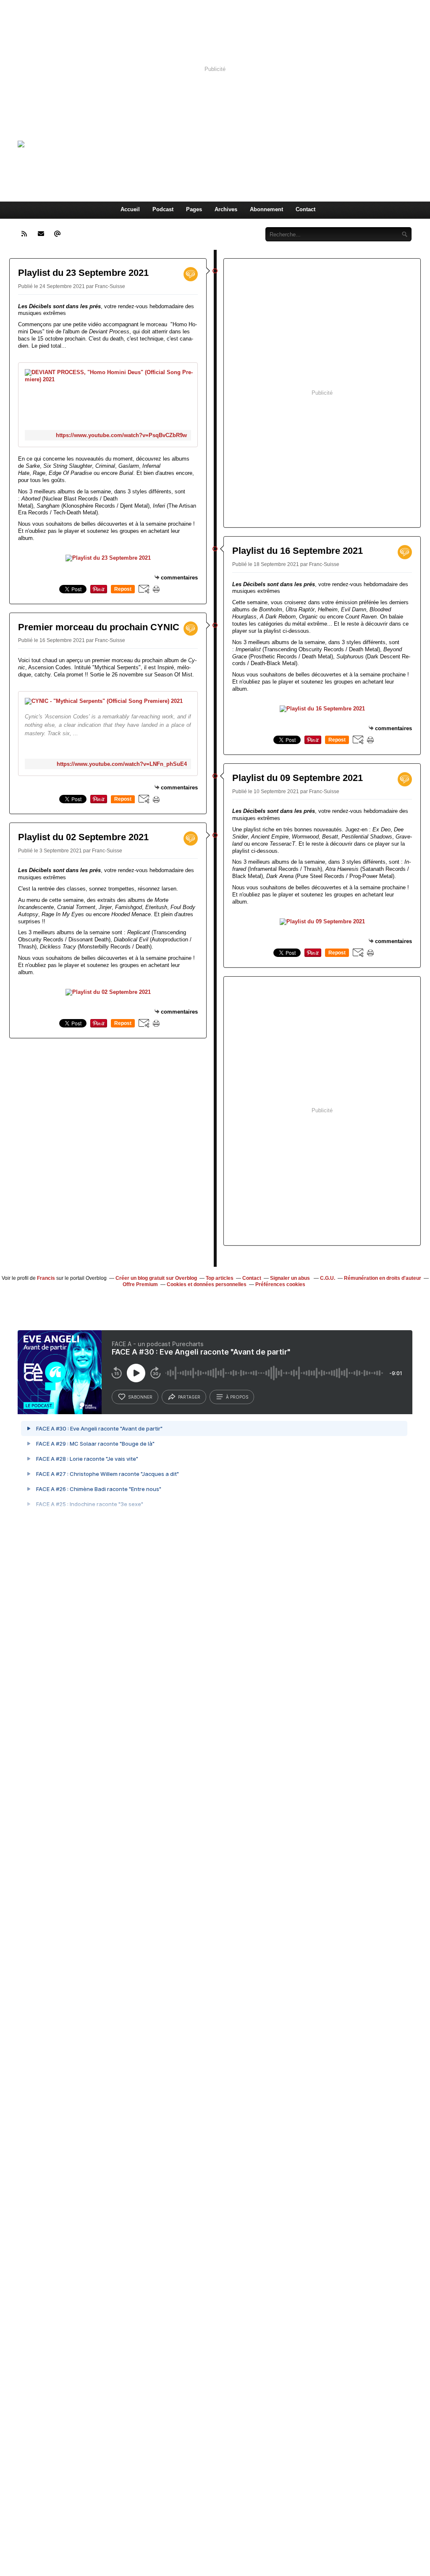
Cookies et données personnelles (207, 1284)
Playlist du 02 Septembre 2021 (83, 837)
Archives (226, 209)
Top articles (220, 1278)
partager (189, 1397)
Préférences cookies (280, 1284)
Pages (194, 209)
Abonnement (266, 209)
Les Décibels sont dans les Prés (231, 144)
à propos (237, 1397)
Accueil (130, 209)
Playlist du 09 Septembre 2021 (298, 778)
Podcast (163, 209)
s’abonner (140, 1397)
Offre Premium (140, 1284)
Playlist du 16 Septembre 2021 (298, 551)
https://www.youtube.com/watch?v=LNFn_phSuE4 (122, 764)
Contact (305, 209)
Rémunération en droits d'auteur (383, 1278)
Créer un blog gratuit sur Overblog (156, 1278)
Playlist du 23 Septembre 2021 (83, 273)
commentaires (179, 578)
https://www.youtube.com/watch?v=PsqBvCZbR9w (121, 435)
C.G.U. (328, 1278)
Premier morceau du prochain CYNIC (99, 627)
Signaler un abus (291, 1278)
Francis (46, 1278)
